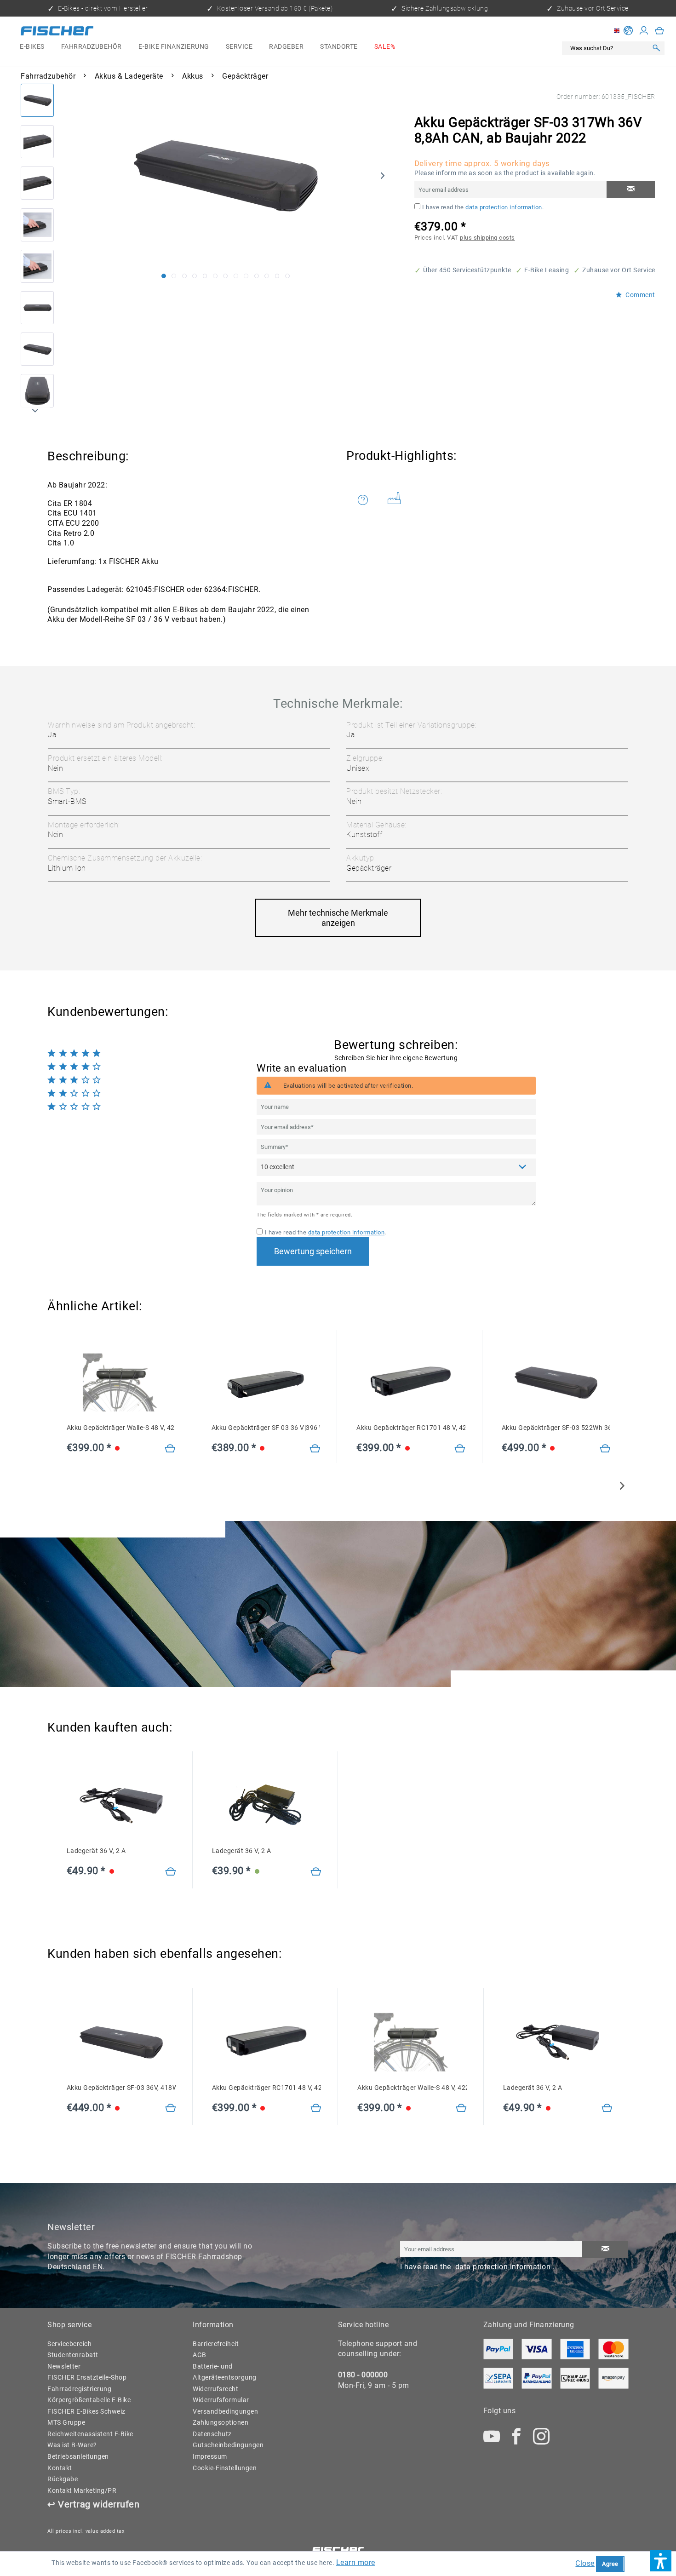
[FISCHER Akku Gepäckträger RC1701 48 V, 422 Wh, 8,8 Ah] (411, 1383)
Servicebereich (69, 2344)
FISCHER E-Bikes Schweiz (86, 2412)
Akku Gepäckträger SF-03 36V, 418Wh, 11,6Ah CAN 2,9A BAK (121, 2088)
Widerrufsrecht (215, 2389)
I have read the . (483, 207)
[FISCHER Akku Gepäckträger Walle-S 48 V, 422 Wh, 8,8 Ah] (121, 1383)
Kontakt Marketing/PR (82, 2491)
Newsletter (64, 2367)
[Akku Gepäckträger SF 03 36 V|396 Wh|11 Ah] (315, 1449)
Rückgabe (63, 2479)
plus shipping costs (487, 238)
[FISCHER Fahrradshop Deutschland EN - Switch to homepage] (57, 32)
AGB (200, 2355)
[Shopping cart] (660, 31)
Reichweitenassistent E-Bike (90, 2434)
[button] (661, 2561)
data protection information (504, 207)
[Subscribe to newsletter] (605, 2249)
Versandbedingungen (225, 2412)
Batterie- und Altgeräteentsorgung (225, 2372)
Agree (610, 2564)
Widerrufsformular (221, 2400)
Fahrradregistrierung (79, 2389)
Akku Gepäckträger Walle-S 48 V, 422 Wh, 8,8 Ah (121, 1428)
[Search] (656, 49)
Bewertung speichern (313, 1251)
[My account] (644, 31)
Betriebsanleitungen (78, 2457)
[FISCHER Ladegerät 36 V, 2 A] (121, 1806)
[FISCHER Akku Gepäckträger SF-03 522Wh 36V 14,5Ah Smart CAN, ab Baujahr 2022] (556, 1383)
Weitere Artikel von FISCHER (398, 500)
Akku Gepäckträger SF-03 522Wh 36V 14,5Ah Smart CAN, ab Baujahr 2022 (556, 1428)
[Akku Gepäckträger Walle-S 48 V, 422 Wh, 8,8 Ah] (170, 1449)
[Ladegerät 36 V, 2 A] (171, 1872)
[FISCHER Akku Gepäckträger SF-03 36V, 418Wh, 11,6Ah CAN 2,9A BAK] (121, 2042)
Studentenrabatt (73, 2355)
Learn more (356, 2562)
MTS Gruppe (66, 2423)
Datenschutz (212, 2434)
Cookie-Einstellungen (225, 2468)
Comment (640, 295)
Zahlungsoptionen (221, 2423)
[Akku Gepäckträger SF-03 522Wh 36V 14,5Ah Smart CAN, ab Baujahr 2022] (605, 1449)
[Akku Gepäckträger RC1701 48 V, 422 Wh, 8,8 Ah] (460, 1449)
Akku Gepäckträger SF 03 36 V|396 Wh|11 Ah (266, 1428)
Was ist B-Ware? (72, 2445)
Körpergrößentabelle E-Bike (89, 2400)
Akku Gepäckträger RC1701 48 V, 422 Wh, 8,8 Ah (411, 1428)
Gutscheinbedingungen (228, 2445)
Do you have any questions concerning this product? (369, 500)
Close (585, 2563)
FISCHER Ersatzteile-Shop (87, 2378)
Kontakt (60, 2468)
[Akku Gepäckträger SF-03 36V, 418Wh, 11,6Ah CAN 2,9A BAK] (171, 2108)
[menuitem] (32, 47)
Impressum (210, 2457)
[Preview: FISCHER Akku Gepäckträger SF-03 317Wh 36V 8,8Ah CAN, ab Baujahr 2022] (37, 100)
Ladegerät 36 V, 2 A (96, 1851)
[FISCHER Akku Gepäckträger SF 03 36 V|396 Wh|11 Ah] (266, 1383)
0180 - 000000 (363, 2375)
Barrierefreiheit (216, 2344)
